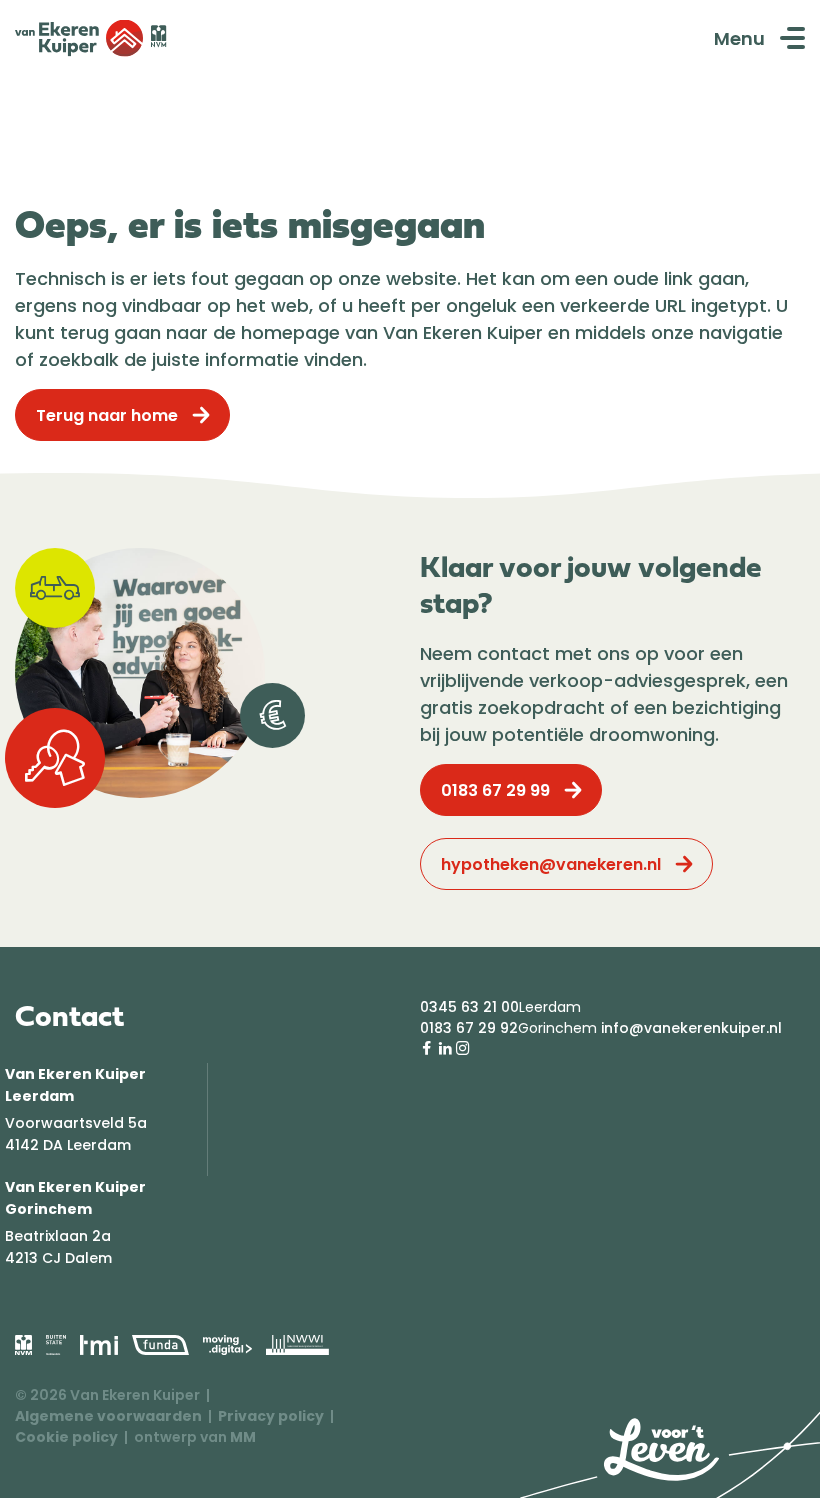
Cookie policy (66, 1437)
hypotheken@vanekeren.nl (551, 864)
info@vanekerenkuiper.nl (691, 1028)
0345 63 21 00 (469, 1007)
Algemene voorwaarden (108, 1416)
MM (243, 1437)
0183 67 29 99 (495, 790)
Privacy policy (271, 1416)
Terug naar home (107, 415)
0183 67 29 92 (469, 1028)
